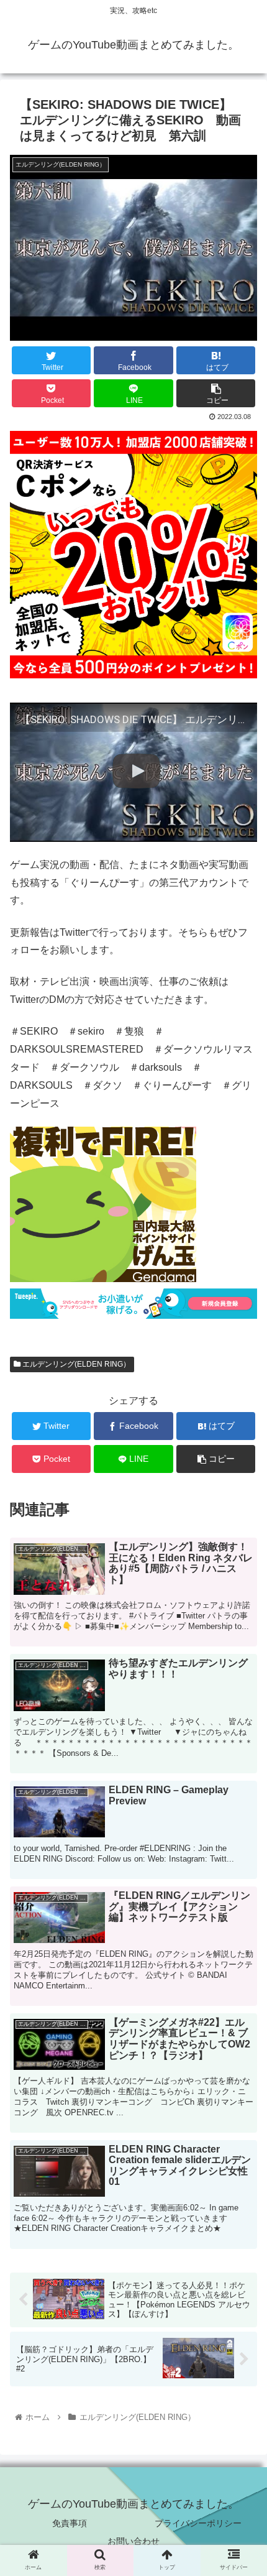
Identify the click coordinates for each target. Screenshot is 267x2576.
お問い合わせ (133, 2541)
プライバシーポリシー (198, 2523)
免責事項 (70, 2523)
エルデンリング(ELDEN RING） (75, 1364)
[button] (241, 1621)
